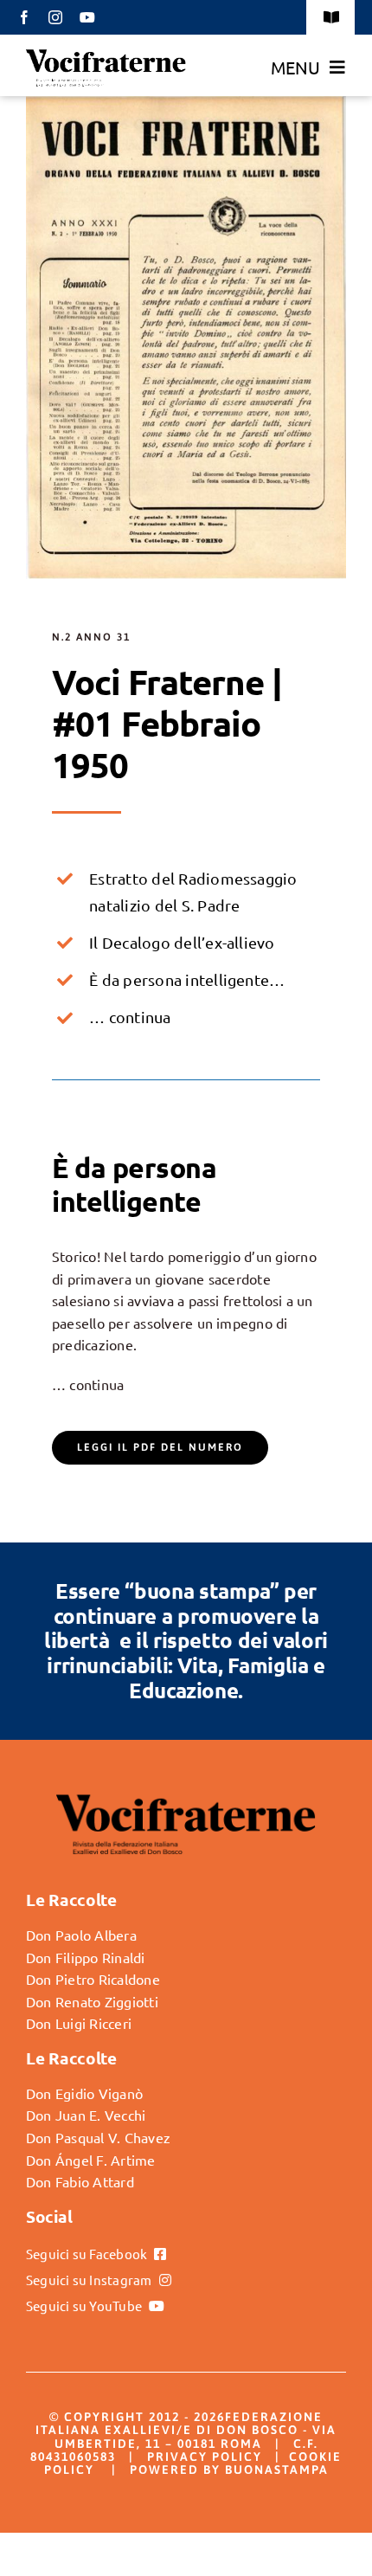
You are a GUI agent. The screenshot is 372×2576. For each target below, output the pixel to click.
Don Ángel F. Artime (91, 2160)
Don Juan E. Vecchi (86, 2115)
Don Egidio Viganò (84, 2093)
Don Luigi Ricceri (79, 2023)
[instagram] (55, 17)
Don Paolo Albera (81, 1935)
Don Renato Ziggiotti (92, 2001)
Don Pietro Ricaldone (93, 1979)
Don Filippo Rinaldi (86, 1957)
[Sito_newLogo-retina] (106, 55)
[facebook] (24, 17)
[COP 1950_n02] (186, 103)
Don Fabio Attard (80, 2181)
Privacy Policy (205, 2457)
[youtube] (87, 17)
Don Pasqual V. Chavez (98, 2137)
